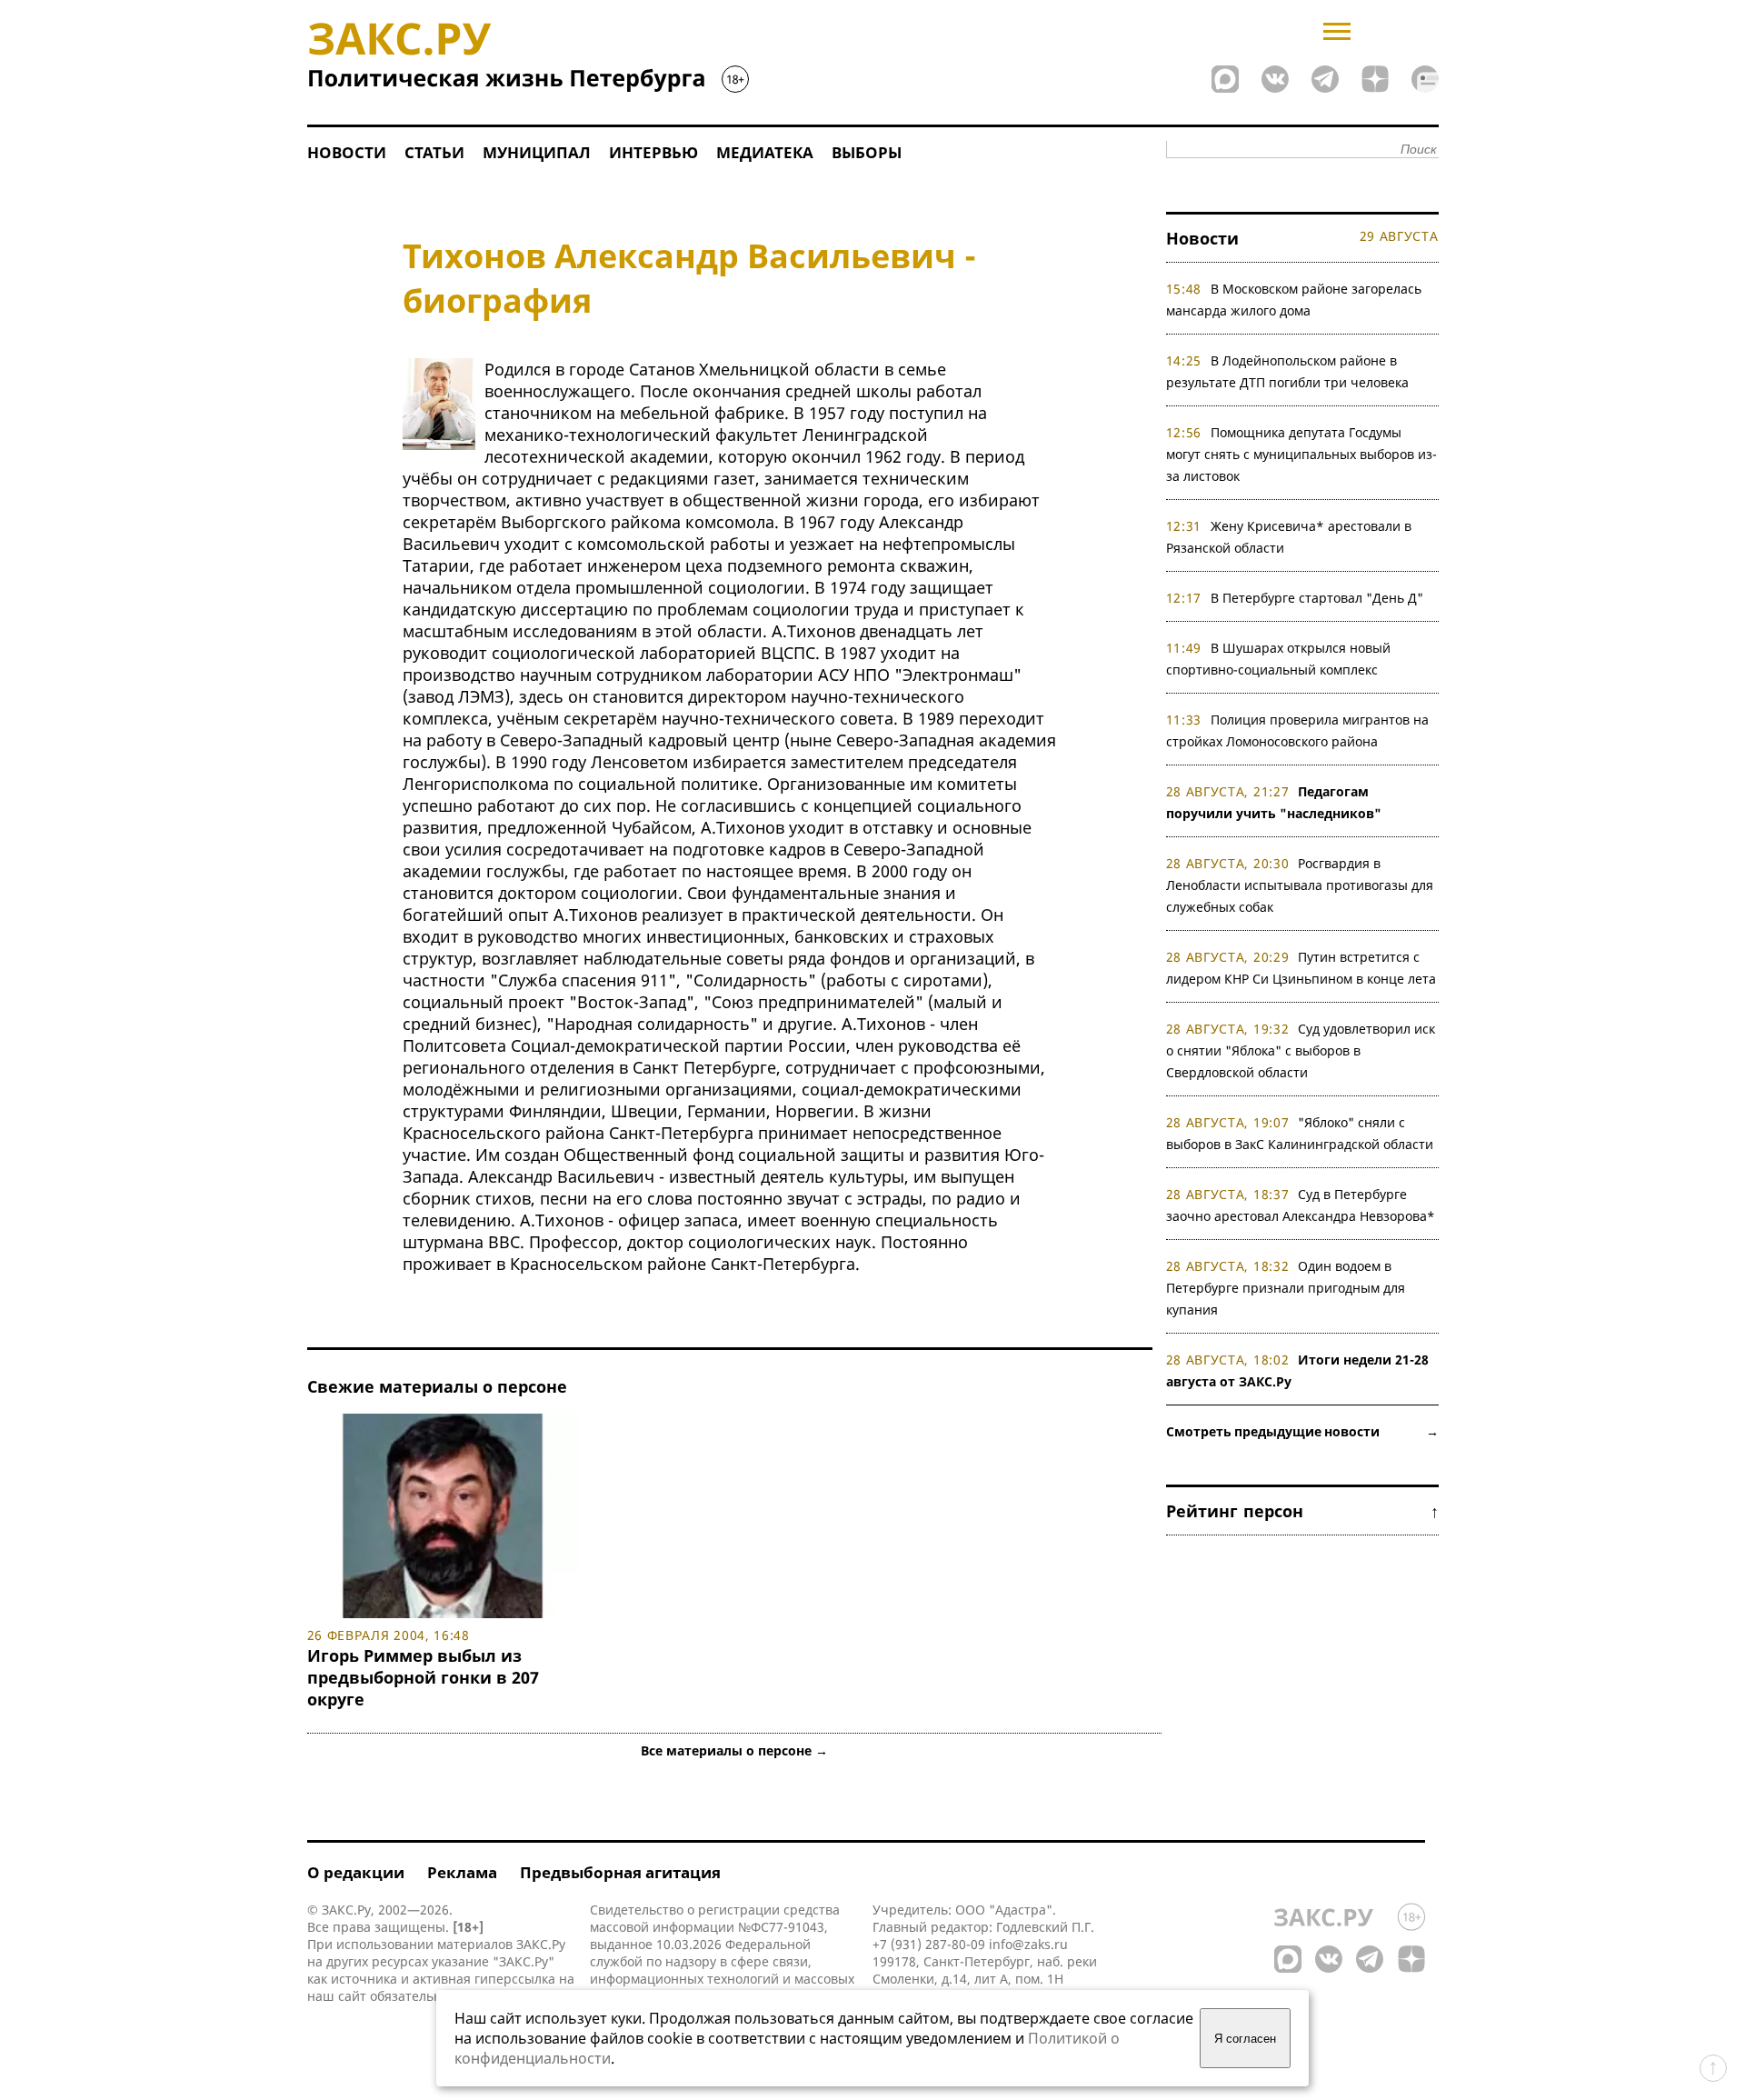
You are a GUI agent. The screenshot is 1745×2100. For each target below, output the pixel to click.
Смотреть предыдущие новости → (1302, 1431)
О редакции (356, 1872)
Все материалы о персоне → (734, 1750)
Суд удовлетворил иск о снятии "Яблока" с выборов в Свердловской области (1301, 1050)
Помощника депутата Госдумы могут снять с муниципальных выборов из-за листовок (1301, 454)
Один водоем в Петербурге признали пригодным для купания (1286, 1288)
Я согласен (1245, 2039)
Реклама (462, 1872)
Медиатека (765, 152)
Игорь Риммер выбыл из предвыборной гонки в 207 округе (423, 1677)
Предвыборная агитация (620, 1872)
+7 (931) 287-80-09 (929, 1944)
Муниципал (537, 152)
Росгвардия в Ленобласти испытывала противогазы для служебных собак (1300, 885)
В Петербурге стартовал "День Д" (1317, 598)
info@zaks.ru (1028, 1944)
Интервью (653, 152)
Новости (347, 152)
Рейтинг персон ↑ (1302, 1511)
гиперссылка (515, 1979)
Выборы (867, 152)
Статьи (434, 152)
